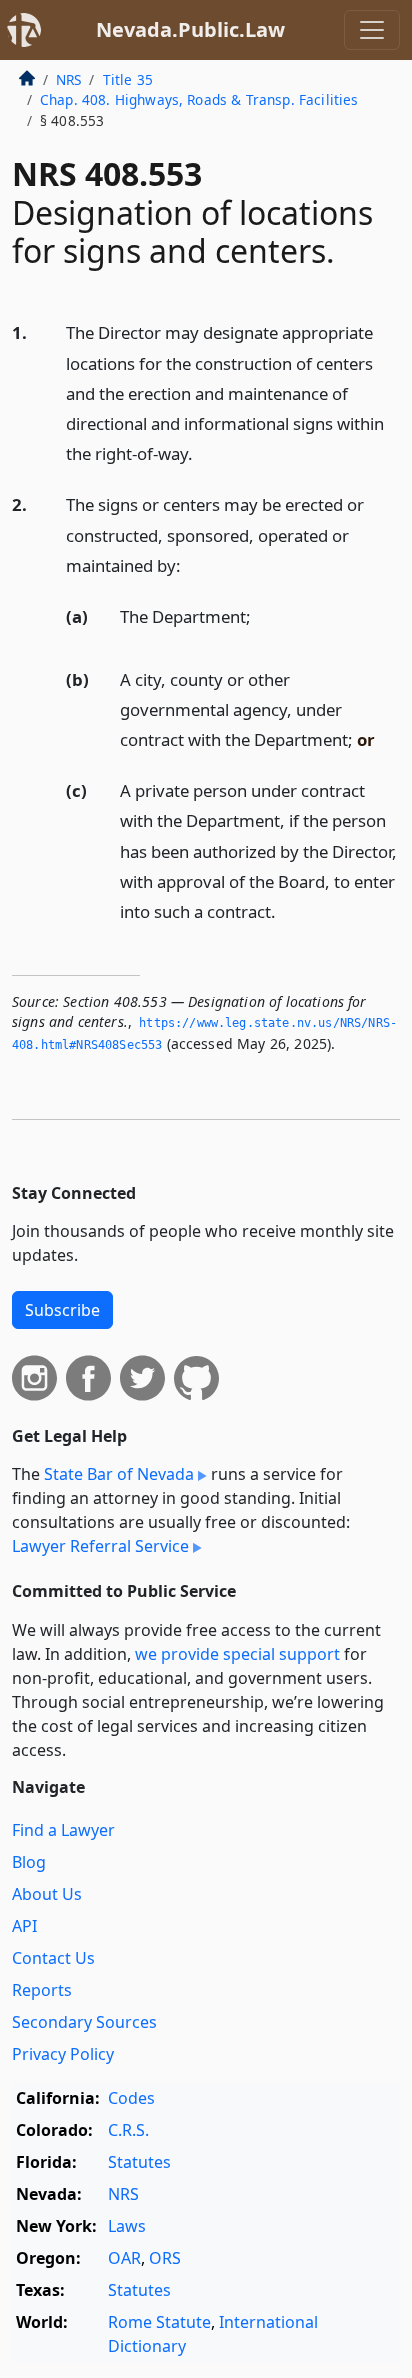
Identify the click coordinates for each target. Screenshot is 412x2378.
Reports (42, 1990)
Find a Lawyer (63, 1830)
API (24, 1926)
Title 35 (128, 79)
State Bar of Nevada (119, 1474)
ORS (165, 2258)
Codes (131, 2098)
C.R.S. (128, 2130)
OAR (124, 2258)
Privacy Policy (63, 2054)
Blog (29, 1862)
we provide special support (237, 1654)
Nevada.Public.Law (190, 29)
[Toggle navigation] (372, 30)
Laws (127, 2226)
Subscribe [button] (62, 1310)
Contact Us (53, 1958)
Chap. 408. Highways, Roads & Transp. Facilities (199, 99)
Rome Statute (159, 2322)
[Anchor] (204, 452)
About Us (47, 1894)
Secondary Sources (84, 2022)
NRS (68, 79)
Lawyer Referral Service (100, 1546)
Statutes (139, 2162)
